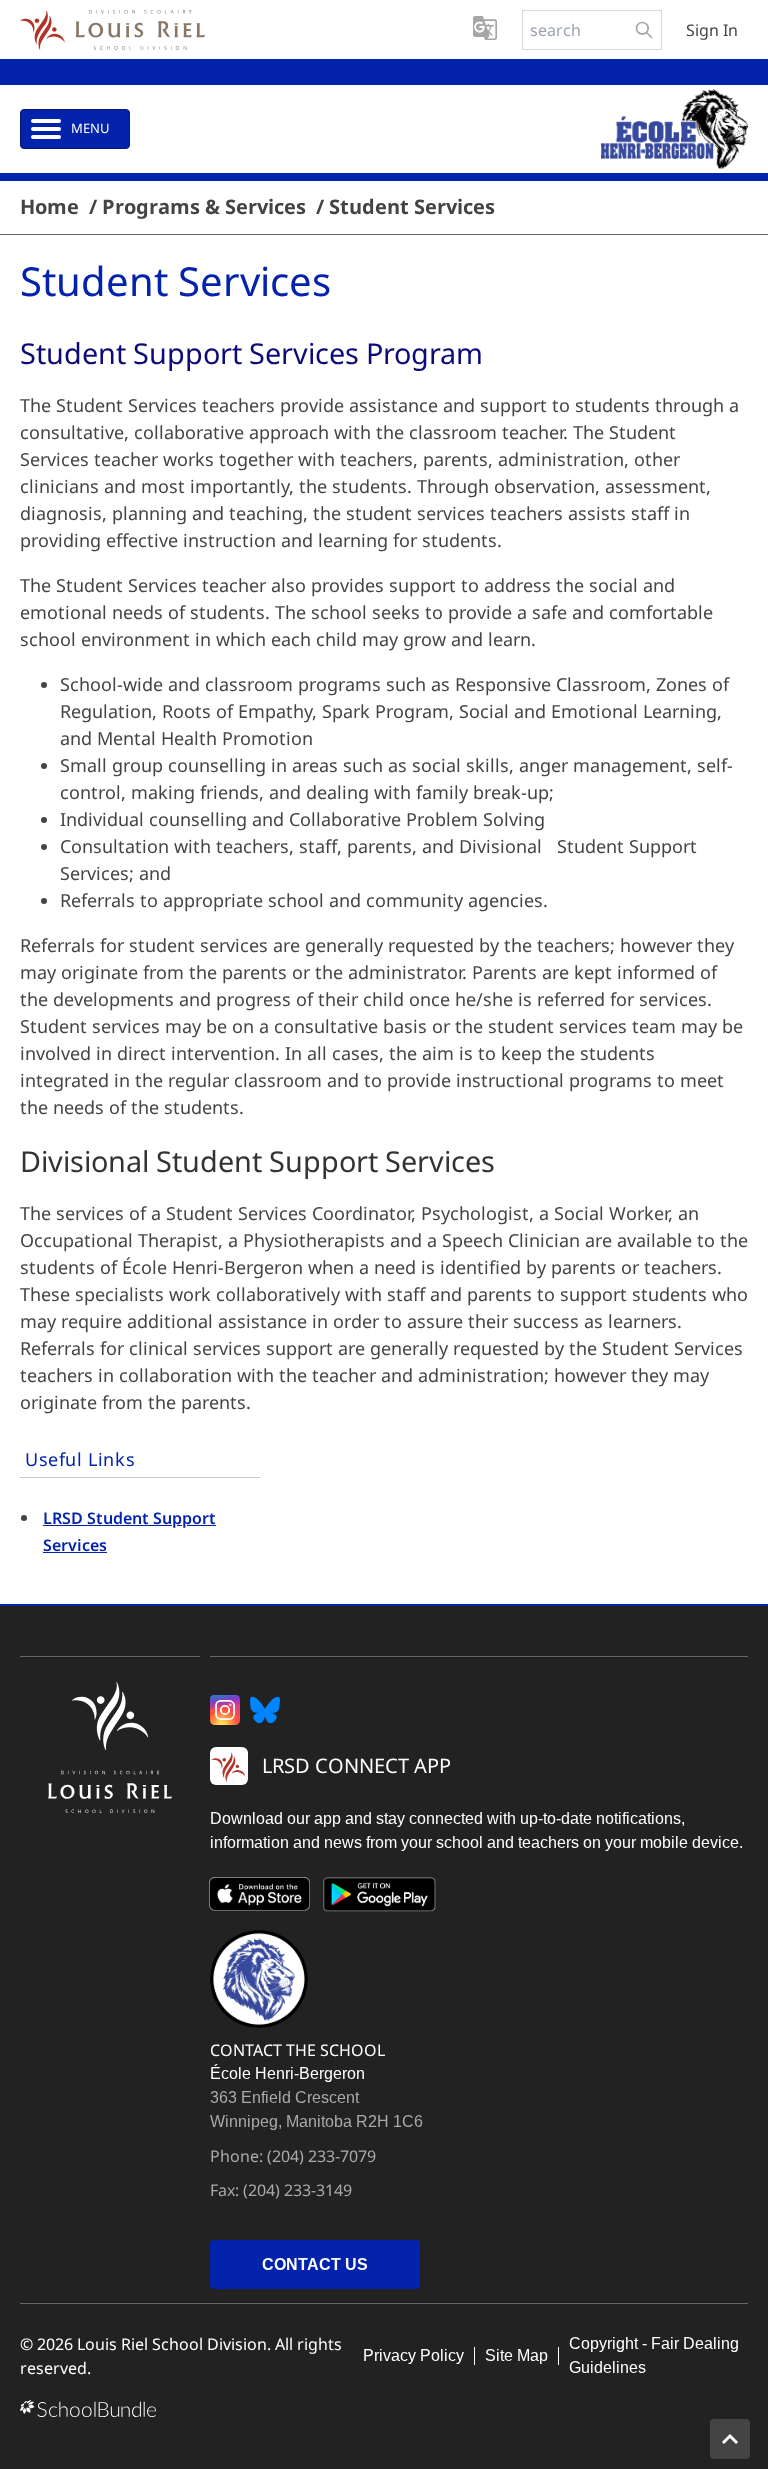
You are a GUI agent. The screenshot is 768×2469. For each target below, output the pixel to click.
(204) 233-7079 (321, 2156)
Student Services (412, 207)
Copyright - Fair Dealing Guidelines (654, 2355)
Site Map (516, 2355)
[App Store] (260, 1898)
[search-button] (644, 30)
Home (49, 207)
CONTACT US (315, 2264)
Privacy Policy (413, 2355)
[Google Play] (380, 1898)
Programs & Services (204, 207)
